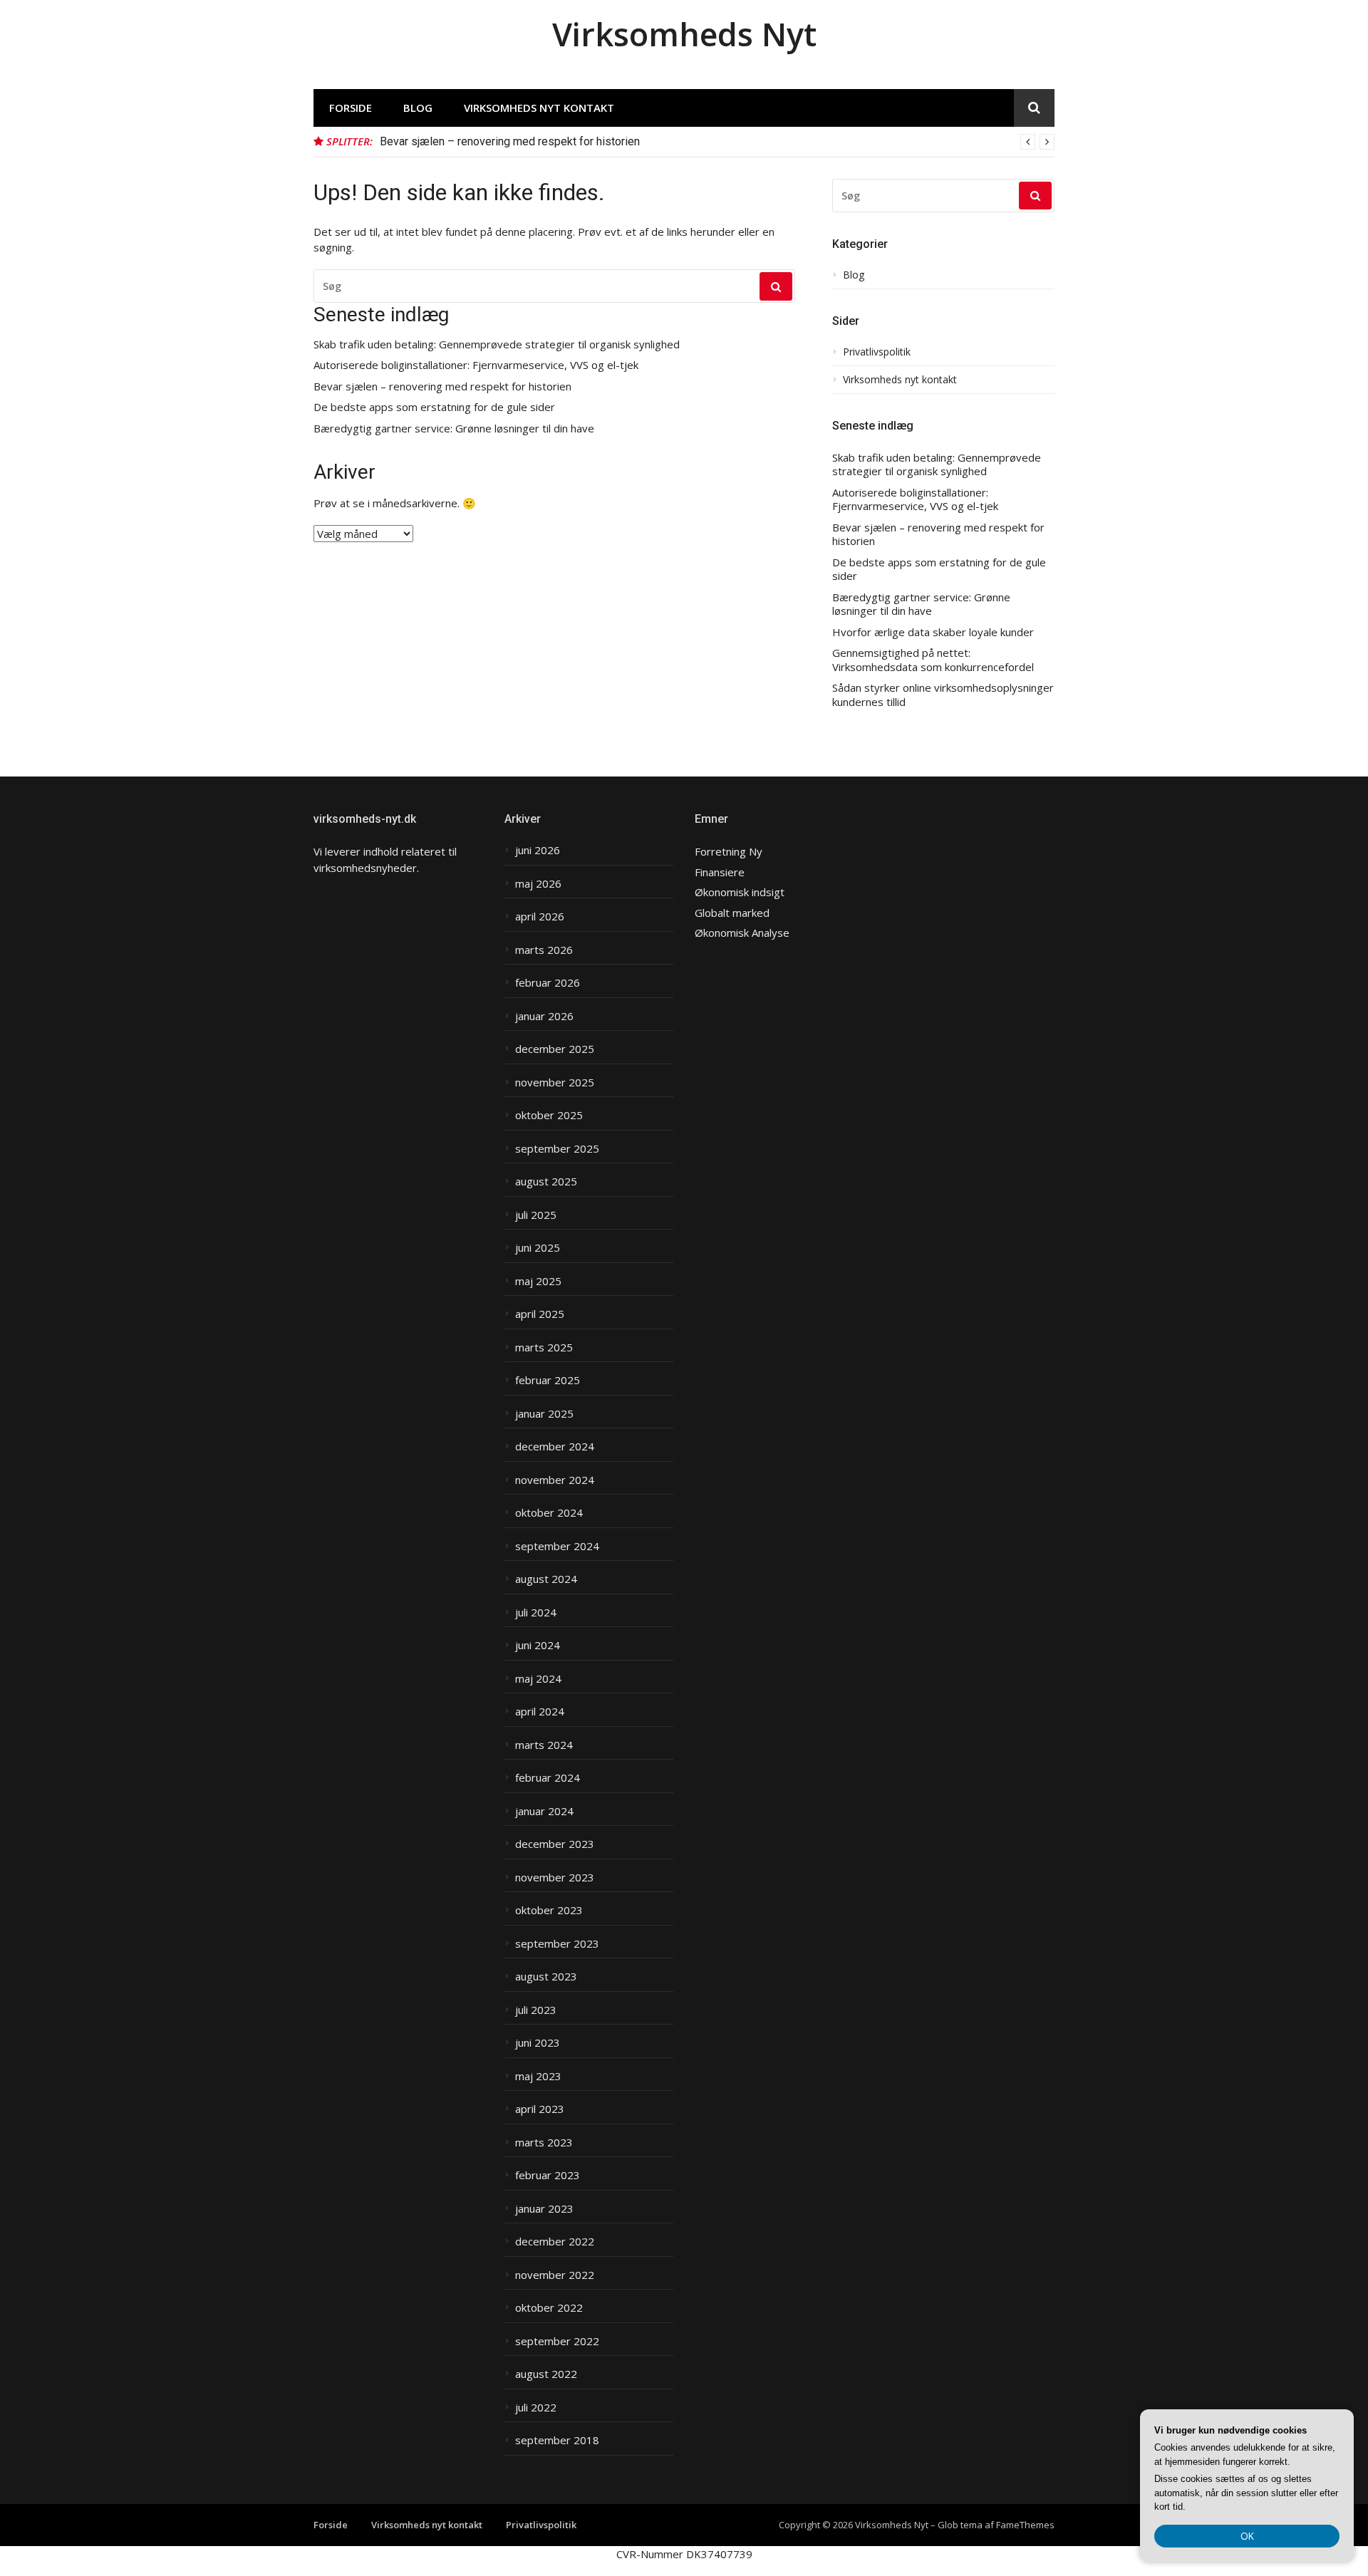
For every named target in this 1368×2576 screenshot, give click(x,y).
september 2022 (557, 2341)
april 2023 (540, 2109)
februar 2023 (548, 2175)
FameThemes (1025, 2525)
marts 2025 (544, 1347)
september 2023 (557, 1944)
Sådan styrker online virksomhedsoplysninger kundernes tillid (943, 695)
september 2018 (557, 2440)
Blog (418, 108)
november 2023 (555, 1878)
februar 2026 (548, 983)
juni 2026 (538, 850)
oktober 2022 (549, 2308)
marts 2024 (544, 1745)
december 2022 (555, 2242)
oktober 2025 (549, 1115)
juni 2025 (538, 1248)
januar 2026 (544, 1016)
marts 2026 (544, 950)
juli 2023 (536, 2010)
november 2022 (555, 2275)
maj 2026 (538, 884)
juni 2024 (538, 1645)
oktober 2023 (549, 1910)
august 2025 (546, 1181)
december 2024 (555, 1447)
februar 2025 (548, 1380)
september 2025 (557, 1149)
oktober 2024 (549, 1513)
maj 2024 (538, 1679)
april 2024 (540, 1712)
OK (1247, 2536)
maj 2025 (538, 1281)
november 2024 (555, 1480)
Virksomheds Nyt (684, 34)
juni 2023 (538, 2043)
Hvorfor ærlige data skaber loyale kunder (933, 632)
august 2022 (546, 2374)
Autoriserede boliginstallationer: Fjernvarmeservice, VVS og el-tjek (476, 365)
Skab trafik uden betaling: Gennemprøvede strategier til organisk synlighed (497, 344)
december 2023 (555, 1844)
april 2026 (540, 916)
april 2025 (540, 1314)
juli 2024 (536, 1612)
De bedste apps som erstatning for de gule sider (434, 407)
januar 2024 (544, 1811)
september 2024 (557, 1546)
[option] (717, 142)
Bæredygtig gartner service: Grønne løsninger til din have (454, 429)
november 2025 (555, 1082)
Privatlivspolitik (877, 352)
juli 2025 (536, 1215)
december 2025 (555, 1049)
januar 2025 (544, 1414)
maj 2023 (538, 2076)
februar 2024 (548, 1778)
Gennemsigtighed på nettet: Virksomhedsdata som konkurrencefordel (933, 660)
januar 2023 (544, 2209)
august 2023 (546, 1977)
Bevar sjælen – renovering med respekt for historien (510, 141)
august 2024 (546, 1579)
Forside (351, 108)
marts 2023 (544, 2143)
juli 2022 (536, 2408)
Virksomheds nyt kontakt (539, 108)
